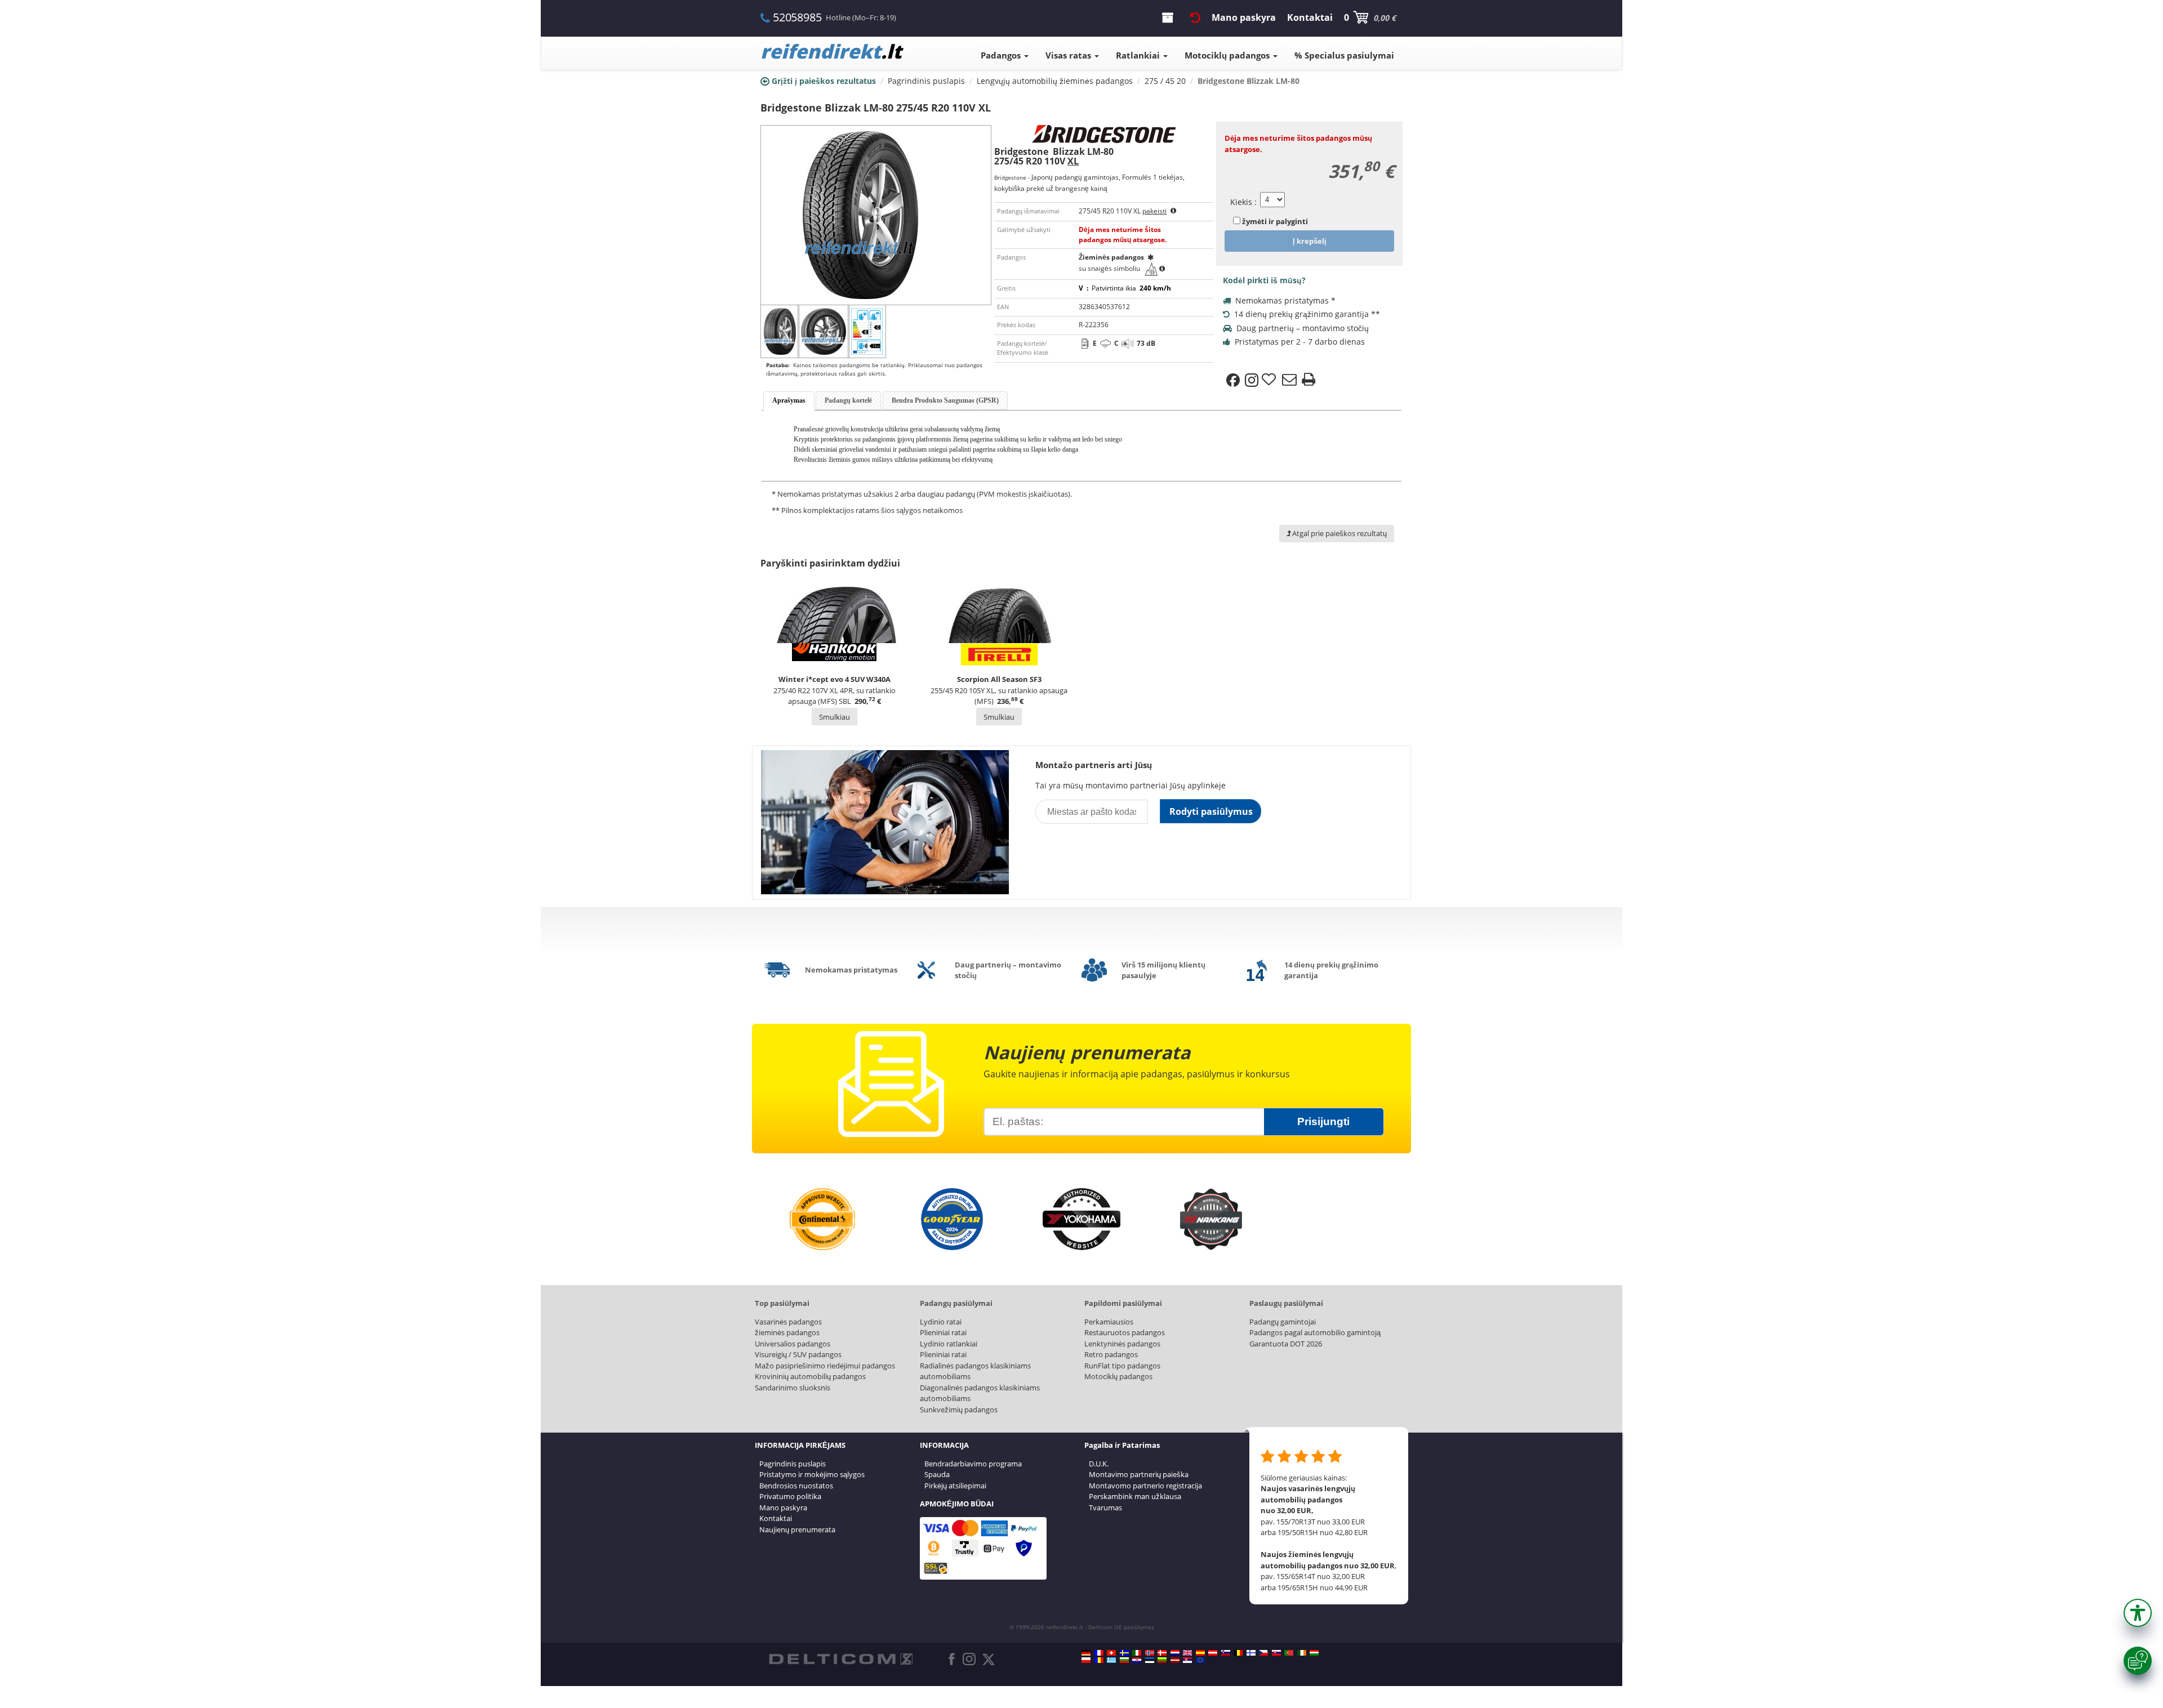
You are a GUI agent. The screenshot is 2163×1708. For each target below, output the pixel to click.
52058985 (797, 17)
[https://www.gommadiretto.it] (1137, 1653)
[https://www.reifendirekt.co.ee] (1150, 1660)
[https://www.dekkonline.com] (1150, 1653)
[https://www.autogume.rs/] (1187, 1660)
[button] (2138, 1613)
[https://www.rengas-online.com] (1251, 1653)
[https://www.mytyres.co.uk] (1187, 1653)
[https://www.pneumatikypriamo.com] (1276, 1653)
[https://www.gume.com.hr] (1137, 1660)
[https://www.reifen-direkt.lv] (1175, 1660)
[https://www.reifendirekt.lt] (1162, 1660)
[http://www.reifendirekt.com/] (1200, 1660)
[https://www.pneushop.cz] (1263, 1653)
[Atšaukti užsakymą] (1195, 17)
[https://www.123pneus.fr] (1099, 1653)
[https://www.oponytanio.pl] (1086, 1660)
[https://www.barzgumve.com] (1124, 1660)
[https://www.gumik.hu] (1314, 1653)
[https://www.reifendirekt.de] (1086, 1653)
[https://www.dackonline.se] (1124, 1653)
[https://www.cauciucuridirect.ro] (1099, 1660)
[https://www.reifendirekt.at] (1213, 1653)
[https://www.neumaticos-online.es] (1200, 1653)
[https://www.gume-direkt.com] (1226, 1653)
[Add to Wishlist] (1270, 380)
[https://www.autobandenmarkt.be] (1238, 1653)
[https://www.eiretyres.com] (1302, 1653)
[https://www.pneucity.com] (1289, 1653)
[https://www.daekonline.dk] (1162, 1653)
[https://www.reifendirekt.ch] (1111, 1653)
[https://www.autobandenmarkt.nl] (1175, 1653)
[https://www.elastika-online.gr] (1111, 1660)
